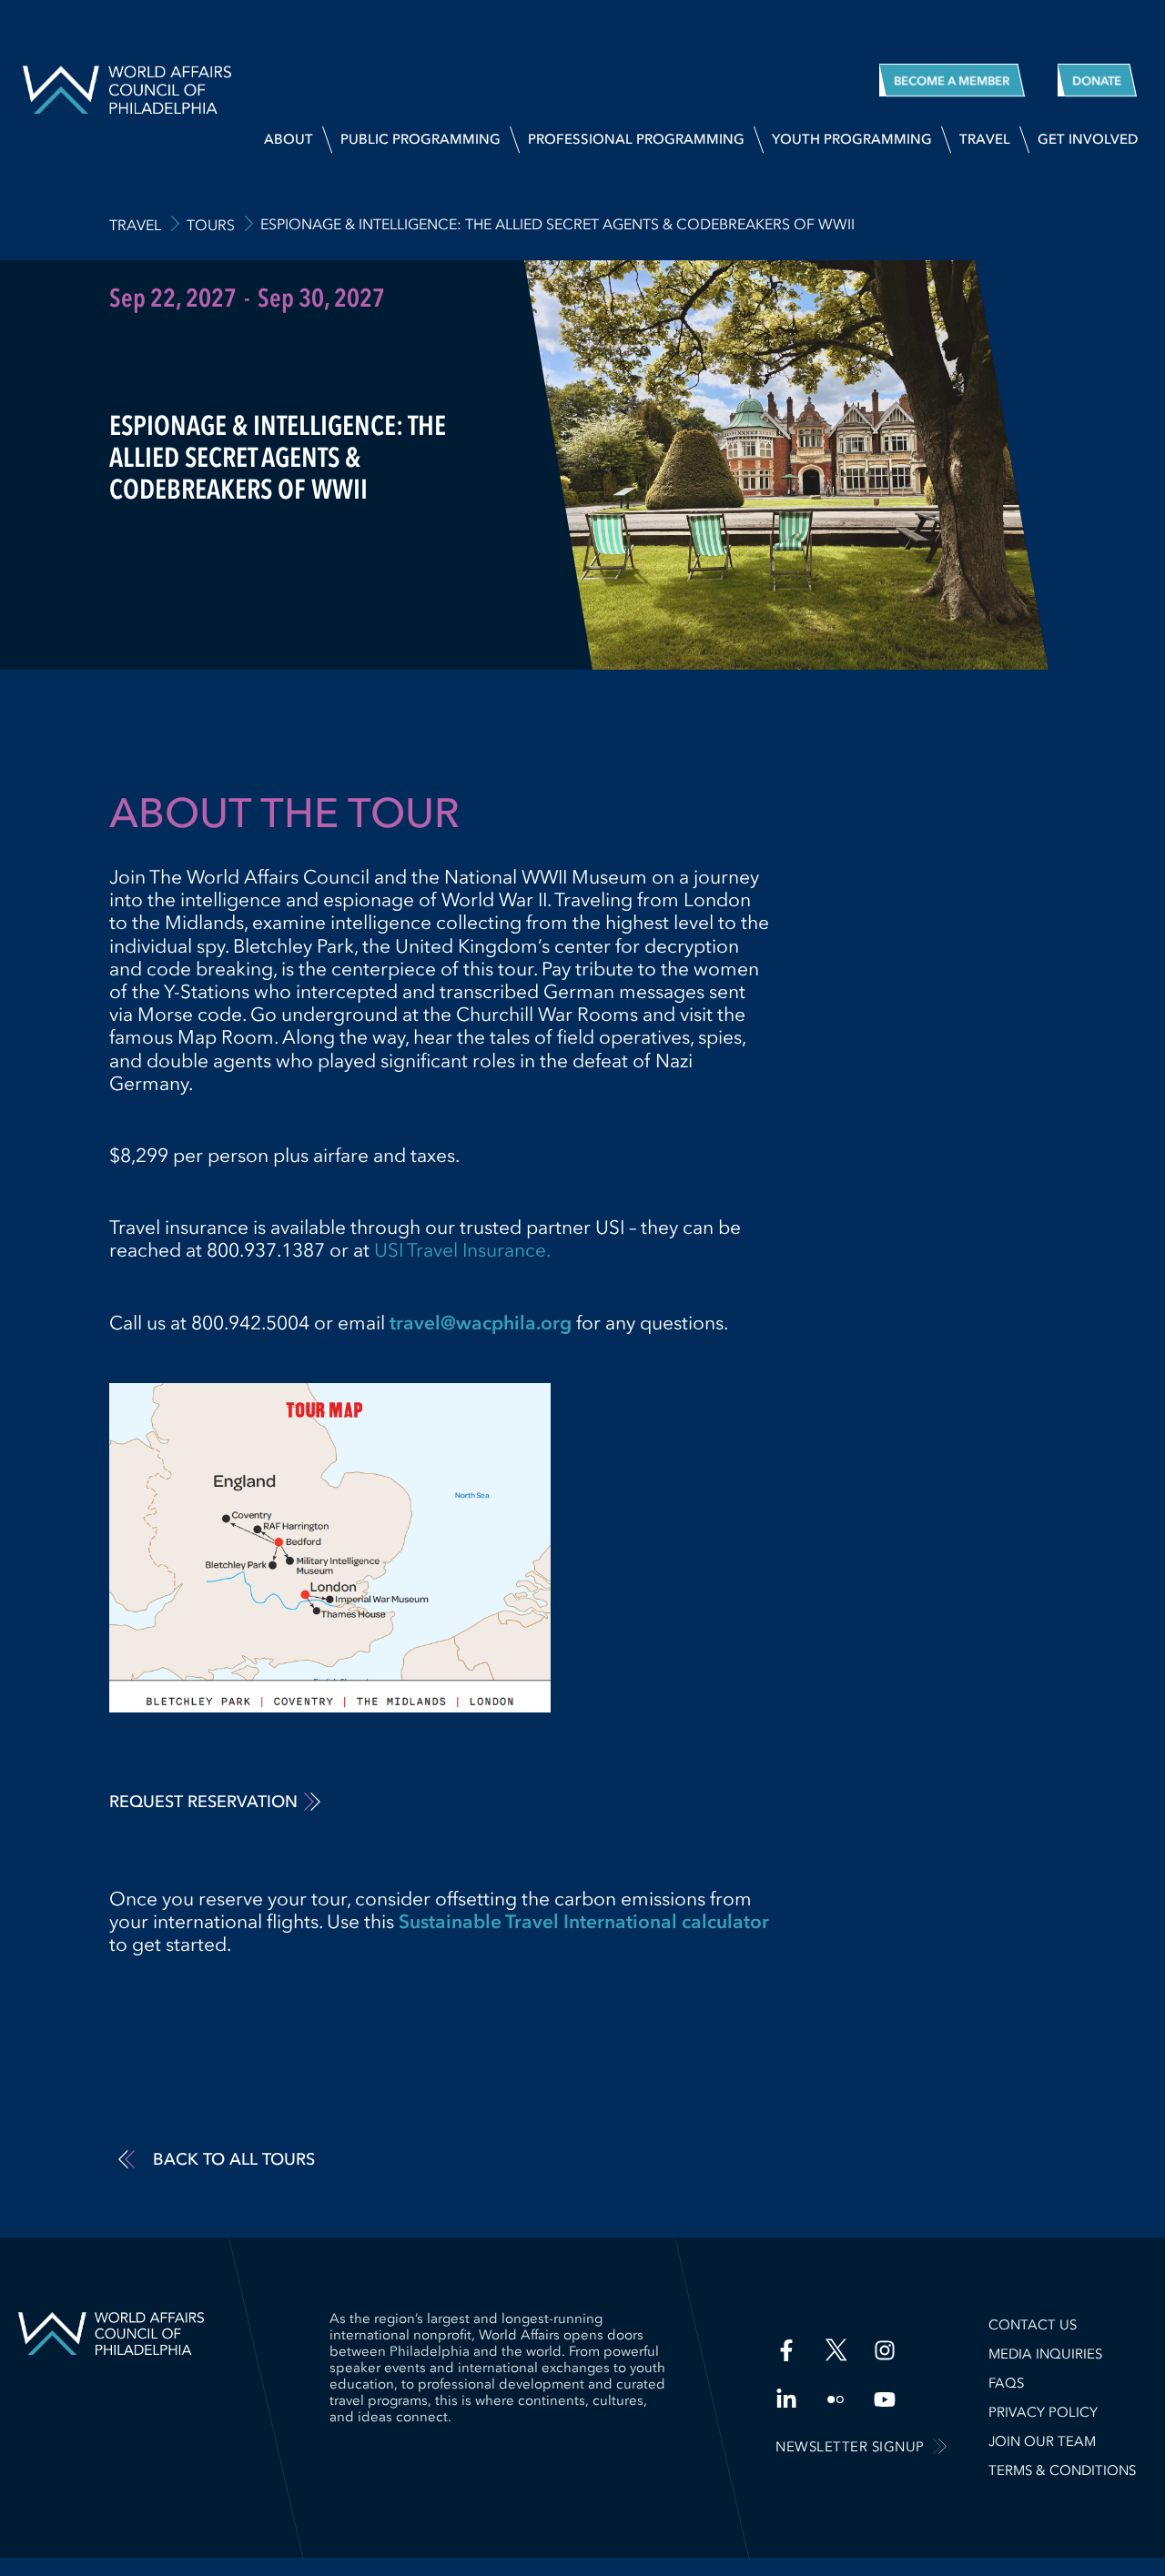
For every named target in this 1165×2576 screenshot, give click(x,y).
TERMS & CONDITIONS (1062, 2470)
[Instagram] (885, 2350)
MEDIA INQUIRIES (1045, 2354)
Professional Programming (636, 139)
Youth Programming (852, 139)
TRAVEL (135, 225)
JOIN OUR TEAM (1042, 2441)
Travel (985, 139)
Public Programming (420, 139)
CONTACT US (1033, 2325)
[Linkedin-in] (786, 2399)
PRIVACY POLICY (1043, 2412)
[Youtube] (885, 2399)
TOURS (211, 225)
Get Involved (1088, 139)
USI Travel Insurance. (462, 1250)
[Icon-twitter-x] (836, 2350)
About (289, 139)
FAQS (1006, 2383)
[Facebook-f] (786, 2350)
